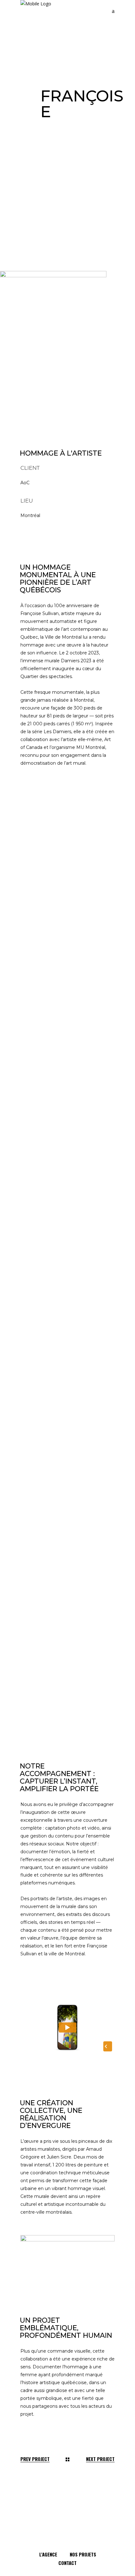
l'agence (48, 2554)
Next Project (100, 2459)
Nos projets (83, 2554)
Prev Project (35, 2459)
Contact (67, 2563)
